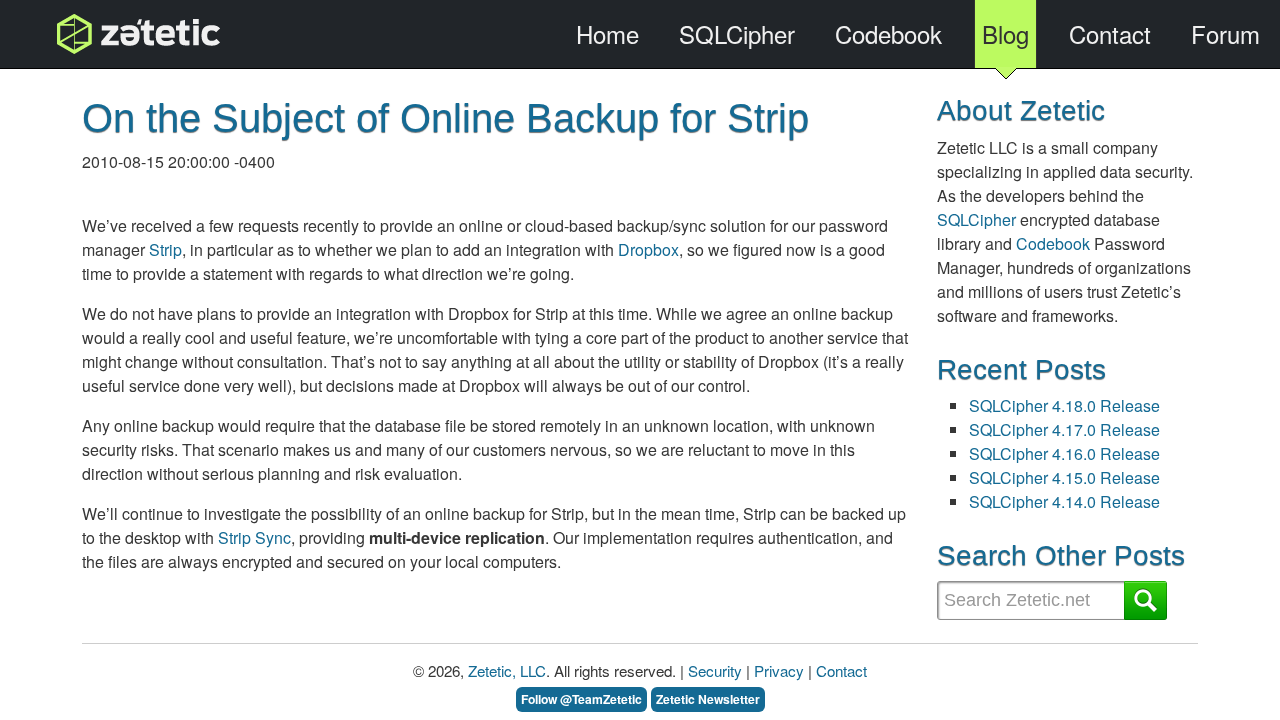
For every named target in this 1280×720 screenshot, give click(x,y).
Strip (165, 249)
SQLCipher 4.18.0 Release (1064, 405)
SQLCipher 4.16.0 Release (1064, 453)
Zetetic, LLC (507, 670)
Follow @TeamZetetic (581, 699)
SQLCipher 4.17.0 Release (1064, 429)
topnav (87, 33)
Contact (1110, 33)
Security (715, 670)
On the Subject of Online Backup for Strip (445, 118)
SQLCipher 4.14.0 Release (1064, 501)
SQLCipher (737, 33)
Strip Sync (254, 537)
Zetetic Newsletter (708, 699)
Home (607, 33)
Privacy (779, 670)
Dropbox (648, 249)
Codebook (888, 33)
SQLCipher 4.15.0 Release (1064, 477)
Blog (1005, 33)
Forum (1225, 33)
